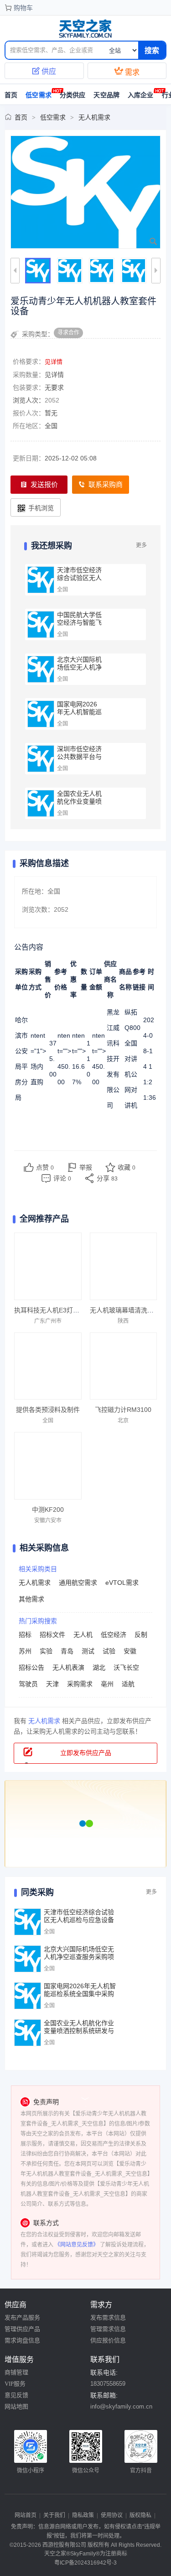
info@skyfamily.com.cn (121, 2406)
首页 (21, 117)
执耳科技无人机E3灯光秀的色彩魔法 (66, 1310)
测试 (88, 1651)
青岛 (67, 1651)
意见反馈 (16, 2395)
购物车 (23, 8)
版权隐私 (140, 2515)
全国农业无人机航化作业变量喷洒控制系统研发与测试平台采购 (79, 805)
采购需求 (80, 1684)
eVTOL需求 (122, 1583)
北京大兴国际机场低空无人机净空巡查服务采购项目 (79, 671)
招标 (25, 1635)
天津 (52, 1684)
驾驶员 (28, 1684)
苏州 (25, 1651)
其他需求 (31, 1599)
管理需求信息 (108, 2329)
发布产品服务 (22, 2317)
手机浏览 (41, 508)
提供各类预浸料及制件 (48, 1410)
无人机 (83, 1635)
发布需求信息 (108, 2317)
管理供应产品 (22, 2329)
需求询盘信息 (22, 2340)
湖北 (99, 1667)
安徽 (130, 1651)
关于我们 (54, 2515)
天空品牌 (106, 95)
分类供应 (73, 95)
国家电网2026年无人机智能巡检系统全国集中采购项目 (79, 716)
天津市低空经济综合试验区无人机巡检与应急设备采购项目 (79, 582)
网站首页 (26, 2515)
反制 (141, 1635)
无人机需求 (94, 117)
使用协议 (112, 2515)
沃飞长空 (126, 1667)
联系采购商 (106, 484)
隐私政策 (83, 2515)
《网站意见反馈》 (77, 2245)
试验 (109, 1651)
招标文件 (52, 1635)
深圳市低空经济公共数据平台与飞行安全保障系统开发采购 (79, 760)
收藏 (127, 1167)
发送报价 (44, 484)
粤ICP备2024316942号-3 (85, 2563)
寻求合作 (68, 333)
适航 (128, 1684)
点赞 (45, 1167)
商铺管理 (16, 2372)
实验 (46, 1651)
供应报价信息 (108, 2340)
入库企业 (141, 95)
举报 (86, 1167)
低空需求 (39, 95)
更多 (141, 545)
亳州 (107, 1684)
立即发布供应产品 (86, 1753)
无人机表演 (68, 1667)
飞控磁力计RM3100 (123, 1410)
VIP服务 (15, 2384)
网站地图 (16, 2406)
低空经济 (114, 1635)
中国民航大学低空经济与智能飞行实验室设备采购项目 (79, 626)
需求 (127, 71)
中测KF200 (48, 1510)
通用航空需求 (78, 1583)
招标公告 (31, 1667)
